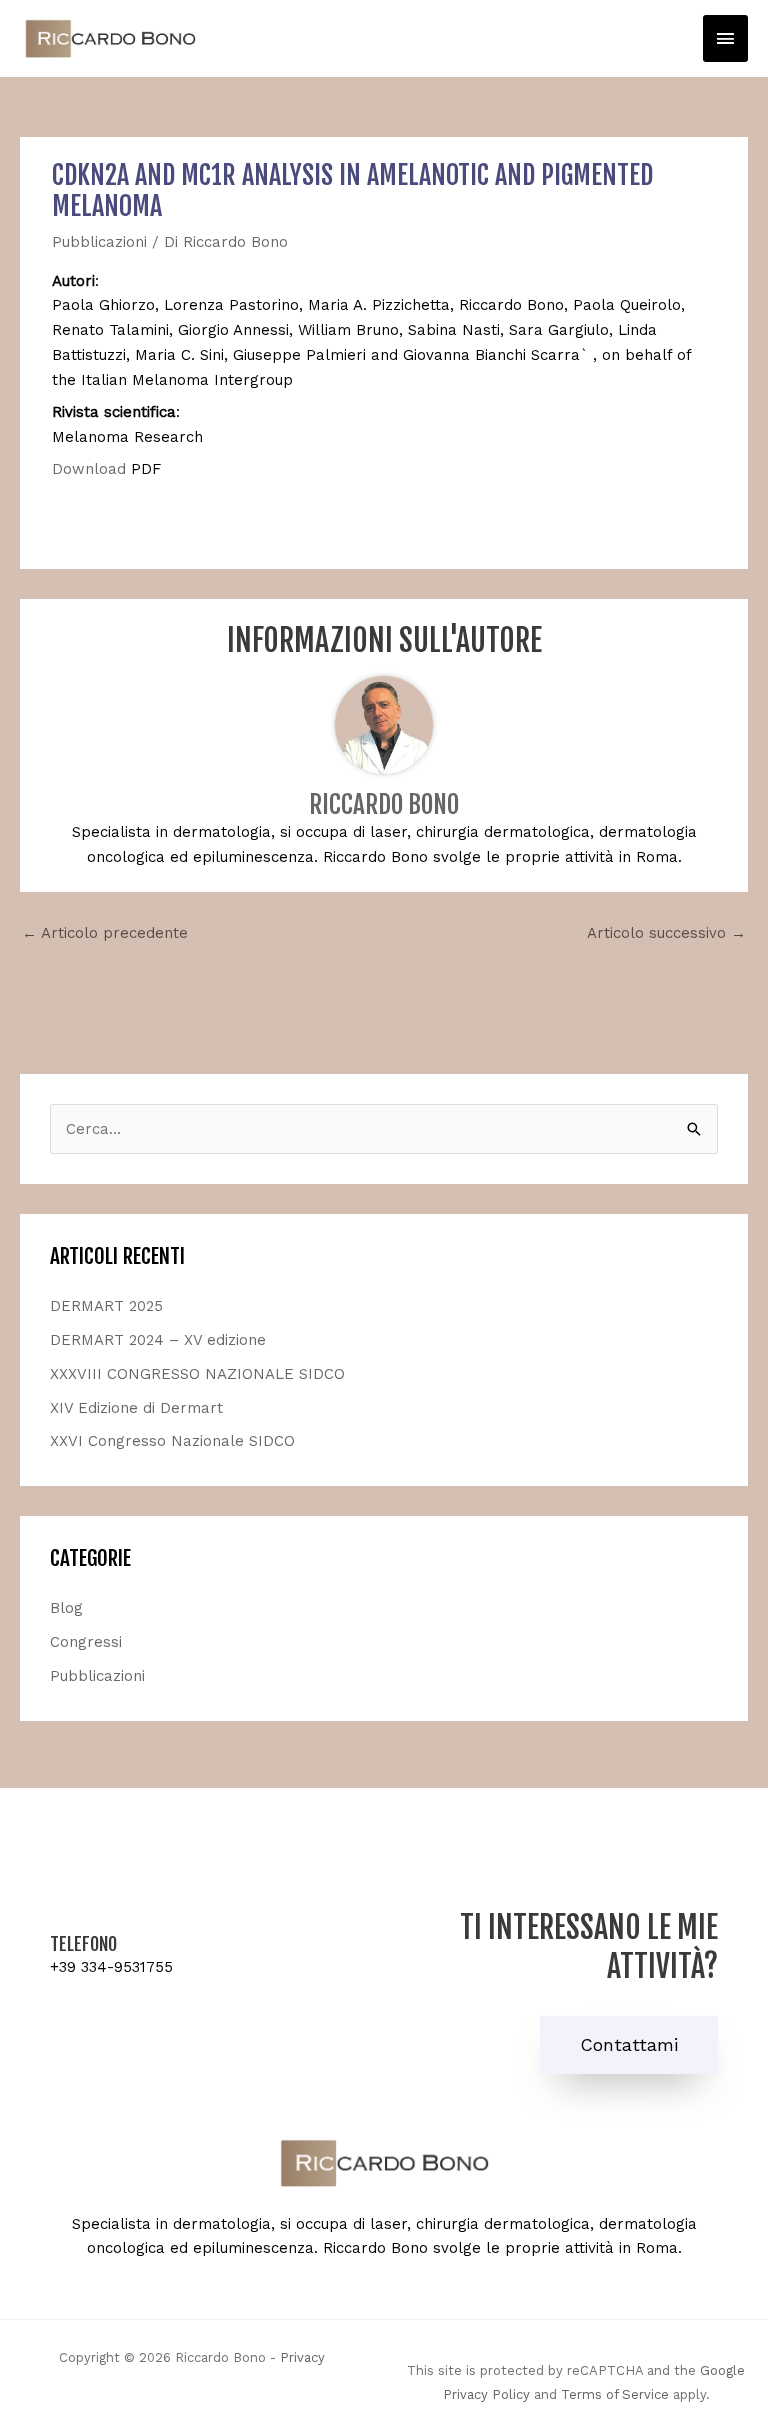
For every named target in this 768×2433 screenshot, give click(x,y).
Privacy (302, 2357)
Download (91, 469)
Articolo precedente (105, 933)
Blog (66, 1608)
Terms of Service (615, 2394)
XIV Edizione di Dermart (136, 1408)
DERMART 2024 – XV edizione (158, 1340)
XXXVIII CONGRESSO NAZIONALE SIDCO (197, 1374)
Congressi (86, 1642)
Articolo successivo (666, 933)
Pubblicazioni (99, 242)
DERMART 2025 (106, 1306)
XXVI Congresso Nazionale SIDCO (172, 1441)
